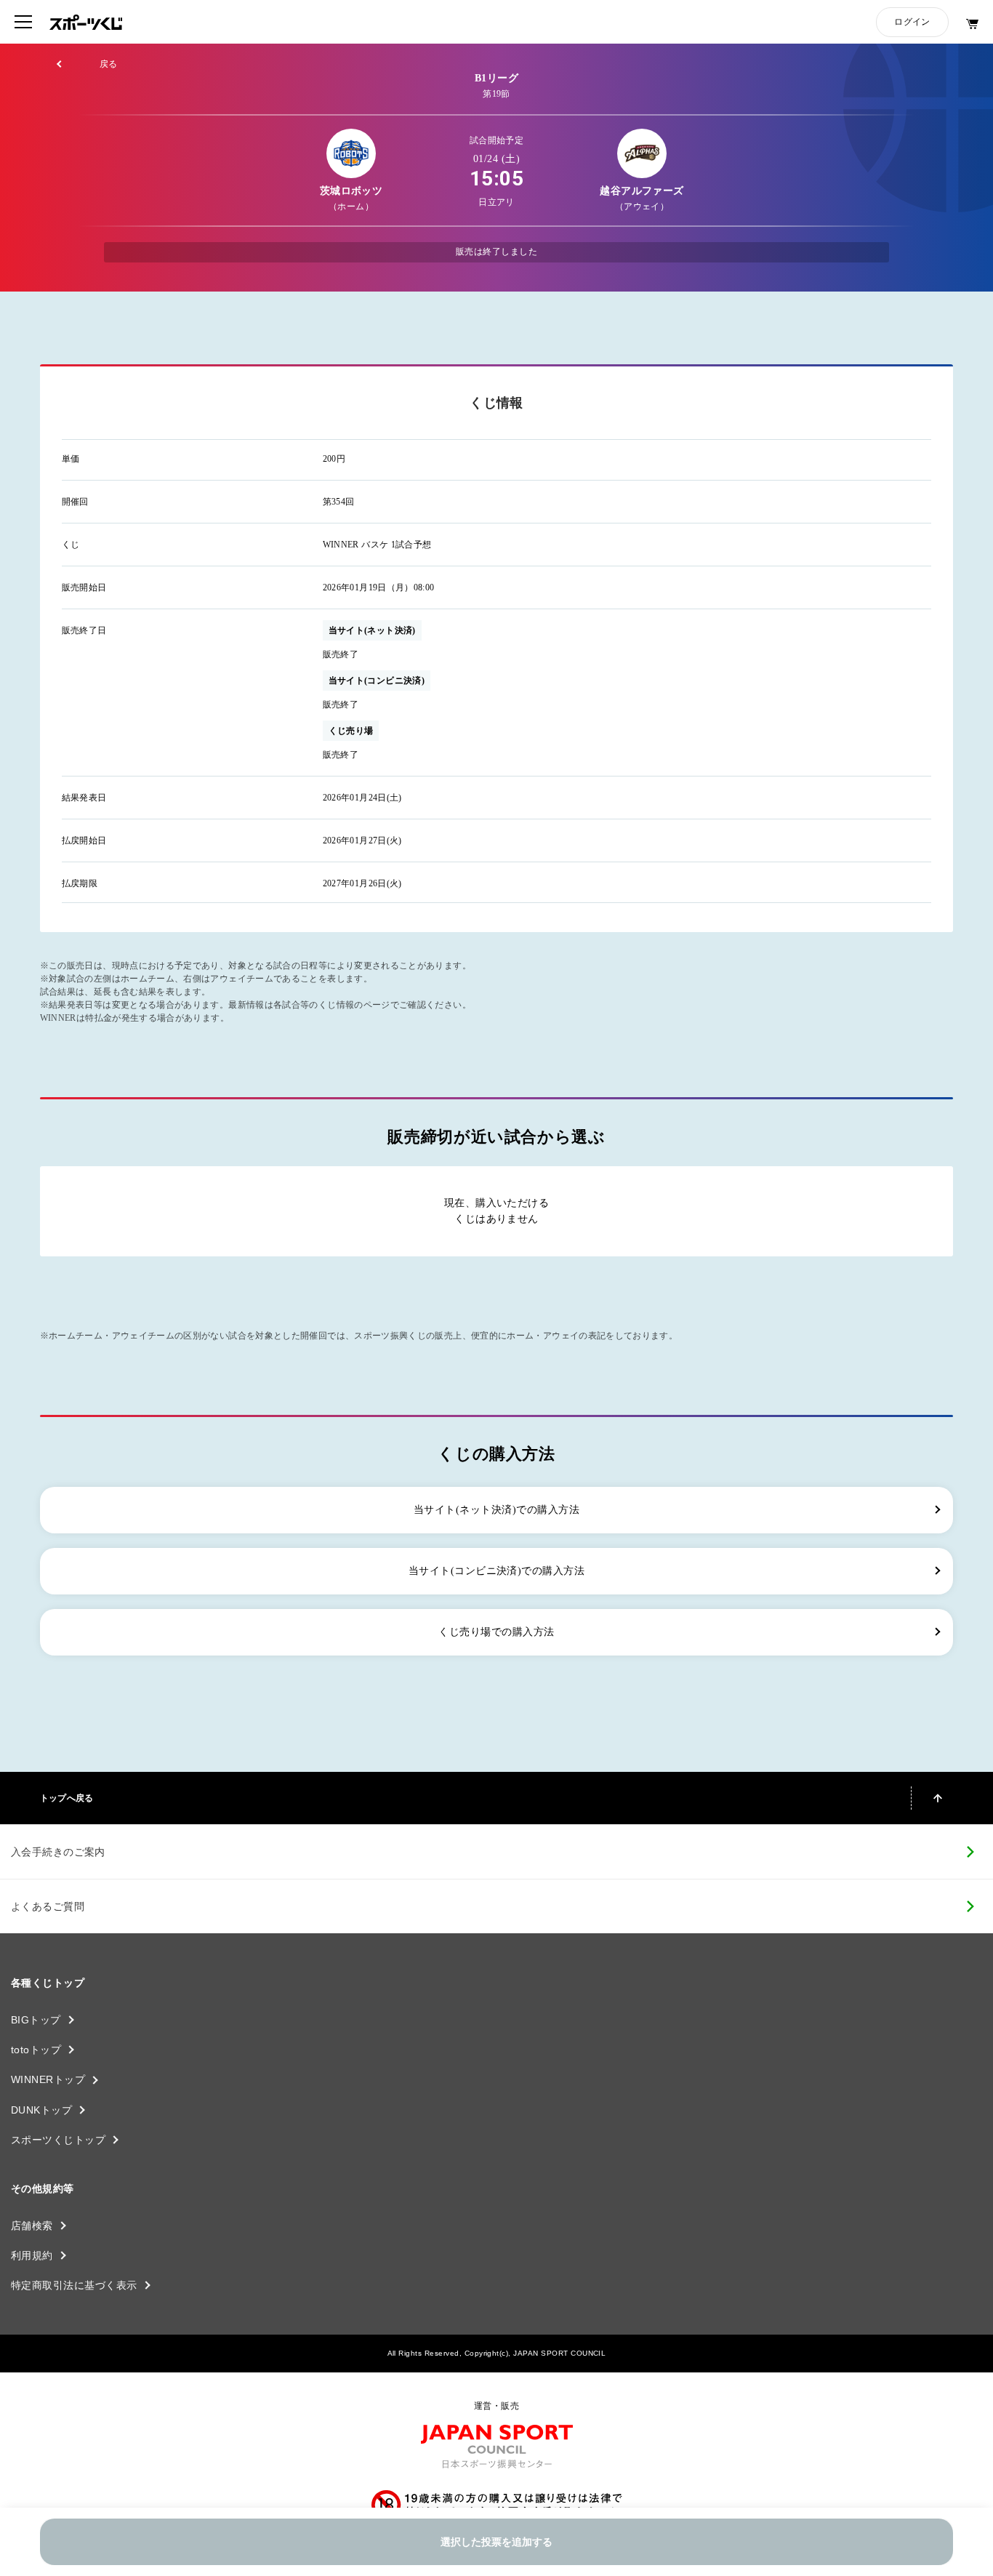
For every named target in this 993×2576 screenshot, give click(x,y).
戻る (109, 64)
